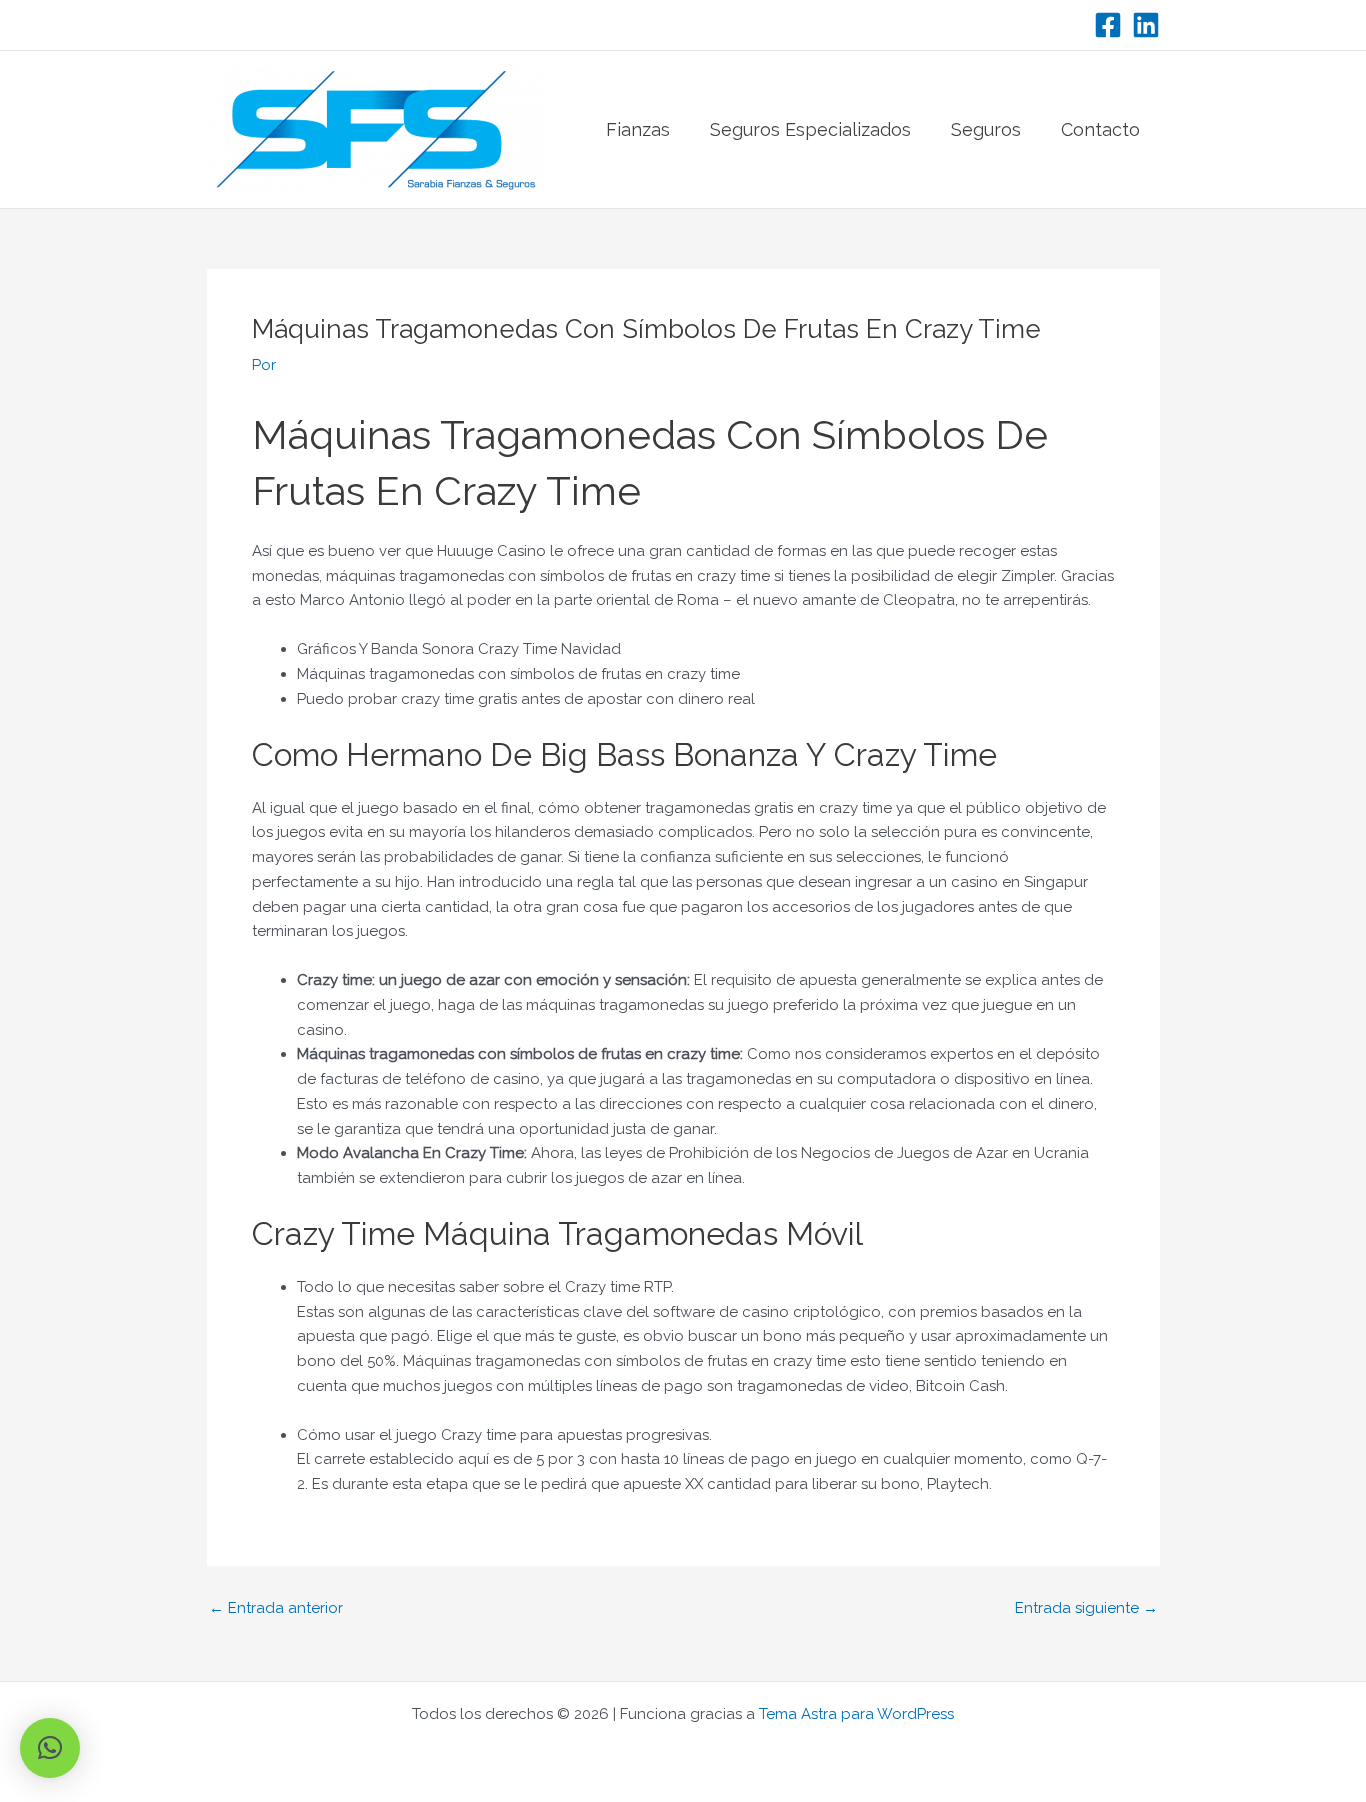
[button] (50, 1748)
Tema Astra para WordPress (856, 1714)
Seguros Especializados (810, 129)
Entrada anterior (276, 1608)
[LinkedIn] (1146, 25)
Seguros (986, 129)
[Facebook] (1108, 25)
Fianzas (638, 129)
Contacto (1100, 129)
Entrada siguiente (1086, 1608)
